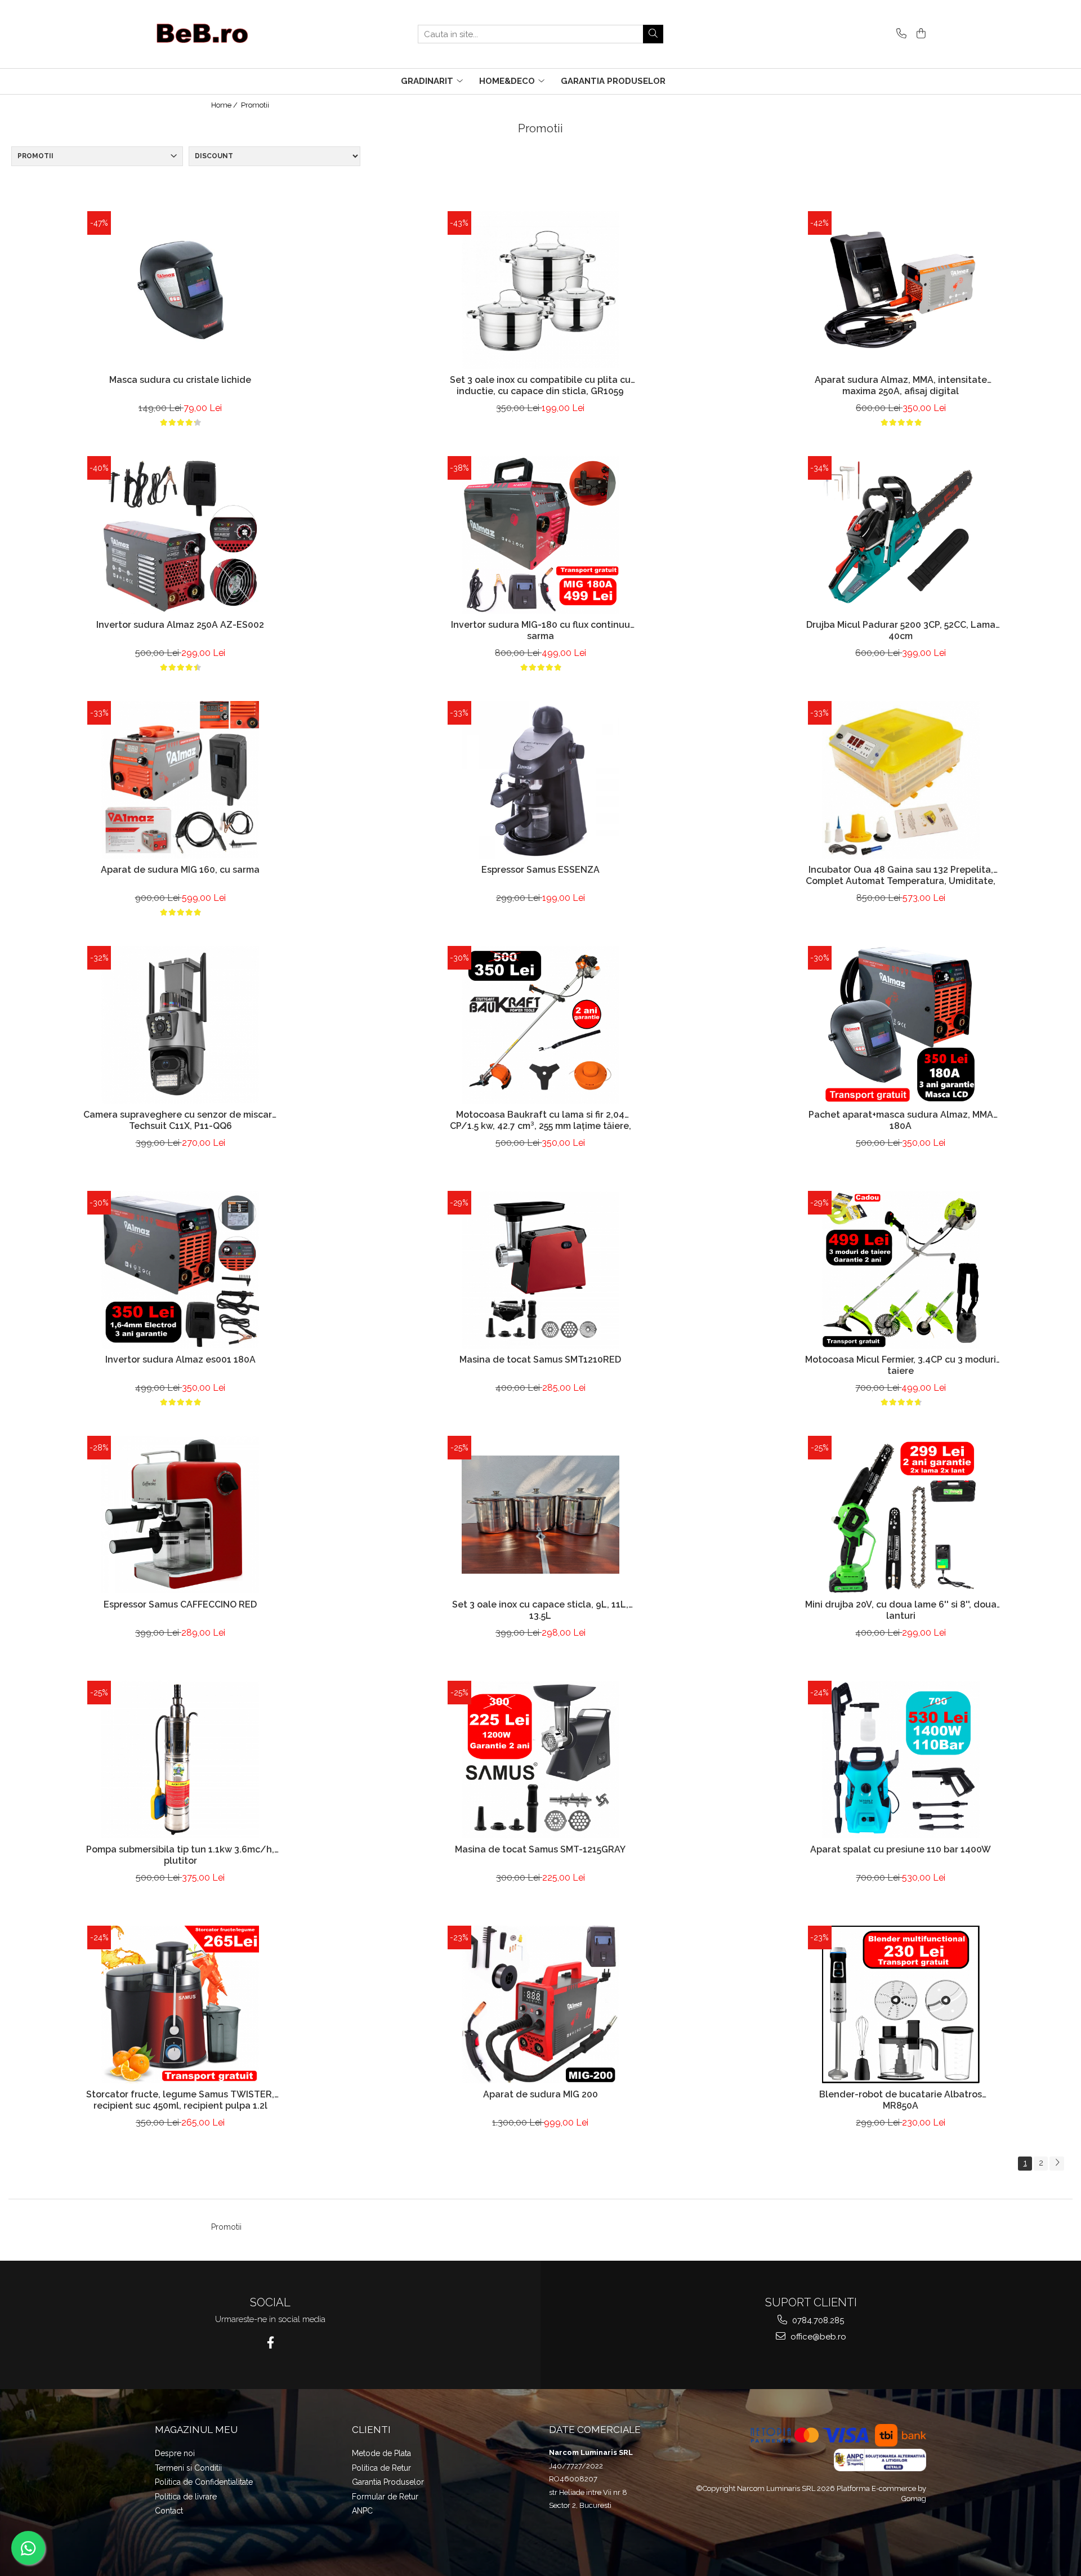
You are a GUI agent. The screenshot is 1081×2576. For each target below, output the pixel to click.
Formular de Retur (385, 2497)
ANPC (362, 2511)
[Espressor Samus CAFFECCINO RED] (180, 1515)
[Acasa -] (211, 34)
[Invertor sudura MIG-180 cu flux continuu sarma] (540, 535)
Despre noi (175, 2453)
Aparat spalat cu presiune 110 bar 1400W (901, 1849)
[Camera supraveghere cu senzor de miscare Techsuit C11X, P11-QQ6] (180, 1025)
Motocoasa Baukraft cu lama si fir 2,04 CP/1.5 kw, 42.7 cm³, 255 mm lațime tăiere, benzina (540, 1122)
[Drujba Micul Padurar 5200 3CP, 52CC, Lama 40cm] (901, 535)
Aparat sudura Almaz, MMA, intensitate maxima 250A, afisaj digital (901, 386)
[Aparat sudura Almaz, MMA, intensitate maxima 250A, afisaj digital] (901, 290)
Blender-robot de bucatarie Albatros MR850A (901, 2100)
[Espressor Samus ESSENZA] (540, 780)
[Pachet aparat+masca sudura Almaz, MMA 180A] (901, 1025)
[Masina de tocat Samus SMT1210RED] (540, 1270)
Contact (169, 2511)
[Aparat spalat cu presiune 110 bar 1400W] (901, 1760)
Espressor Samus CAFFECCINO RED (180, 1604)
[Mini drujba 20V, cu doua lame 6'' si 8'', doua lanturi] (901, 1515)
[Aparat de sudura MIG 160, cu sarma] (180, 780)
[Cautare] (653, 34)
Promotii (255, 105)
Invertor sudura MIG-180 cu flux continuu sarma (540, 631)
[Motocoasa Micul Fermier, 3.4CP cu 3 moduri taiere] (901, 1270)
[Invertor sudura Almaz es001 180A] (180, 1270)
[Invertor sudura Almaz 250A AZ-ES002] (180, 535)
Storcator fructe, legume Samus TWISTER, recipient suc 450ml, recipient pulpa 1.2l (180, 2100)
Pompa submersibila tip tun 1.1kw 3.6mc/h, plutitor (180, 1855)
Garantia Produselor (388, 2482)
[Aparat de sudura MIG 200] (540, 2004)
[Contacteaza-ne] (899, 34)
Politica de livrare (186, 2497)
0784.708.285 (817, 2320)
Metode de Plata (381, 2453)
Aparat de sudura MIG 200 (540, 2094)
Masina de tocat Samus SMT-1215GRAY (540, 1849)
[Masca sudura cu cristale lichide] (180, 290)
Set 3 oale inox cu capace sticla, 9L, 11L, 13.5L (540, 1610)
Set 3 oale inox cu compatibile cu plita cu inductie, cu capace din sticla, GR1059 (540, 386)
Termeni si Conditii (188, 2468)
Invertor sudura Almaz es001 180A (180, 1360)
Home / (225, 105)
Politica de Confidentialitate (204, 2482)
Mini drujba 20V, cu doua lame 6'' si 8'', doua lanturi (901, 1610)
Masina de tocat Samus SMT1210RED (540, 1360)
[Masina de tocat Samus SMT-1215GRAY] (540, 1760)
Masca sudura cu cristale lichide (180, 380)
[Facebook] (271, 2343)
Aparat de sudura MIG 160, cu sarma (180, 870)
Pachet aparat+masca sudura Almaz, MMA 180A (901, 1120)
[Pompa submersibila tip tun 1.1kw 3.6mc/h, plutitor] (180, 1760)
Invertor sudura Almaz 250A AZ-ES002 (180, 625)
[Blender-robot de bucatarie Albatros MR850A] (901, 2004)
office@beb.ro (817, 2337)
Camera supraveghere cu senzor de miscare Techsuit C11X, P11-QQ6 (180, 1120)
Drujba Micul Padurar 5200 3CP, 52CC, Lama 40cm (901, 631)
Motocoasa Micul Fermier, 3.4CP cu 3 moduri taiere (901, 1365)
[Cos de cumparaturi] (919, 34)
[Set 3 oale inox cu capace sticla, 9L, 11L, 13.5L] (540, 1515)
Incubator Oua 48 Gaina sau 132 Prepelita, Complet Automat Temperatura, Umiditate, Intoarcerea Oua (901, 877)
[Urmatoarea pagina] (1057, 2164)
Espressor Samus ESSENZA (540, 870)
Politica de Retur (381, 2468)
